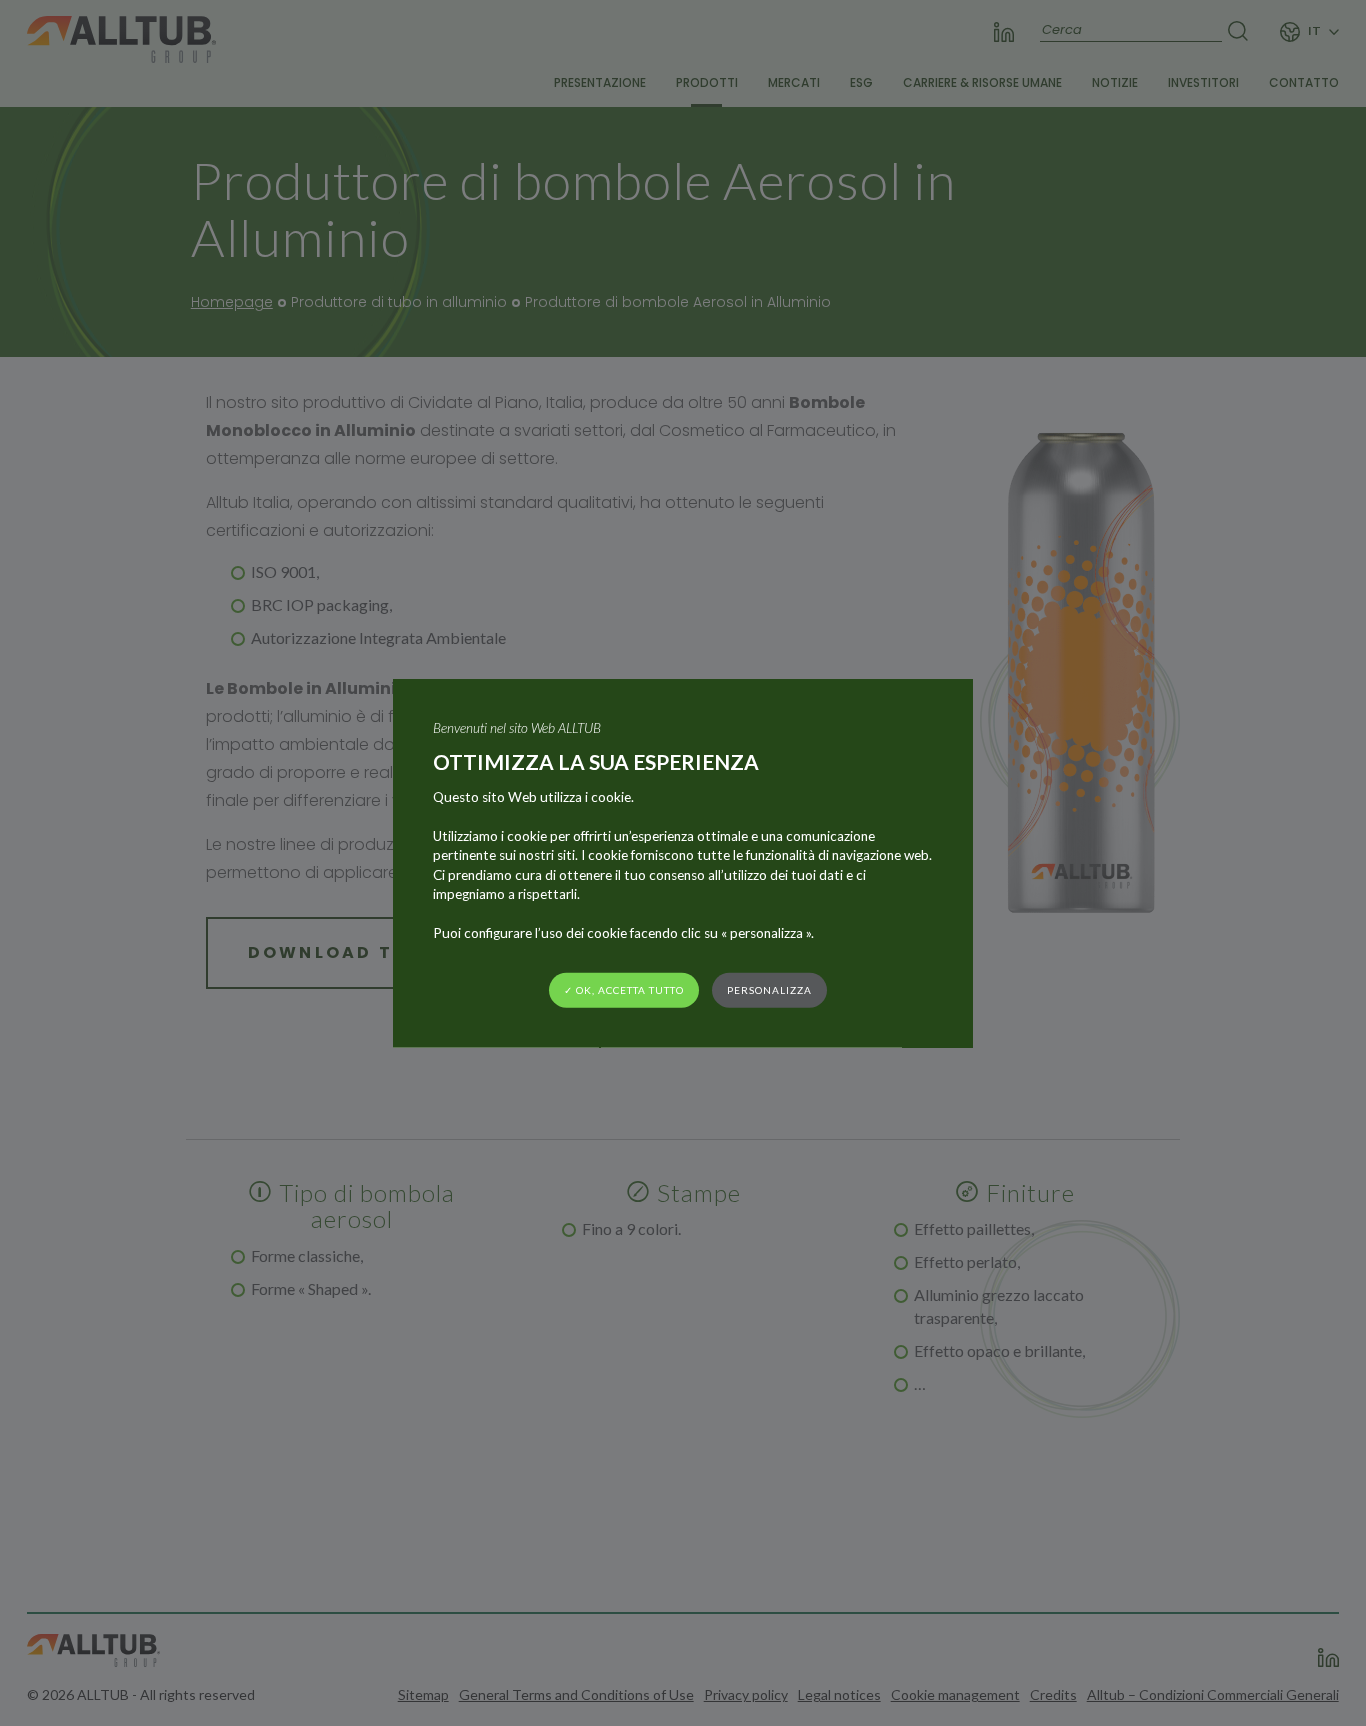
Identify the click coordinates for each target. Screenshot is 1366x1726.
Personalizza (769, 990)
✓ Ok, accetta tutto (624, 990)
